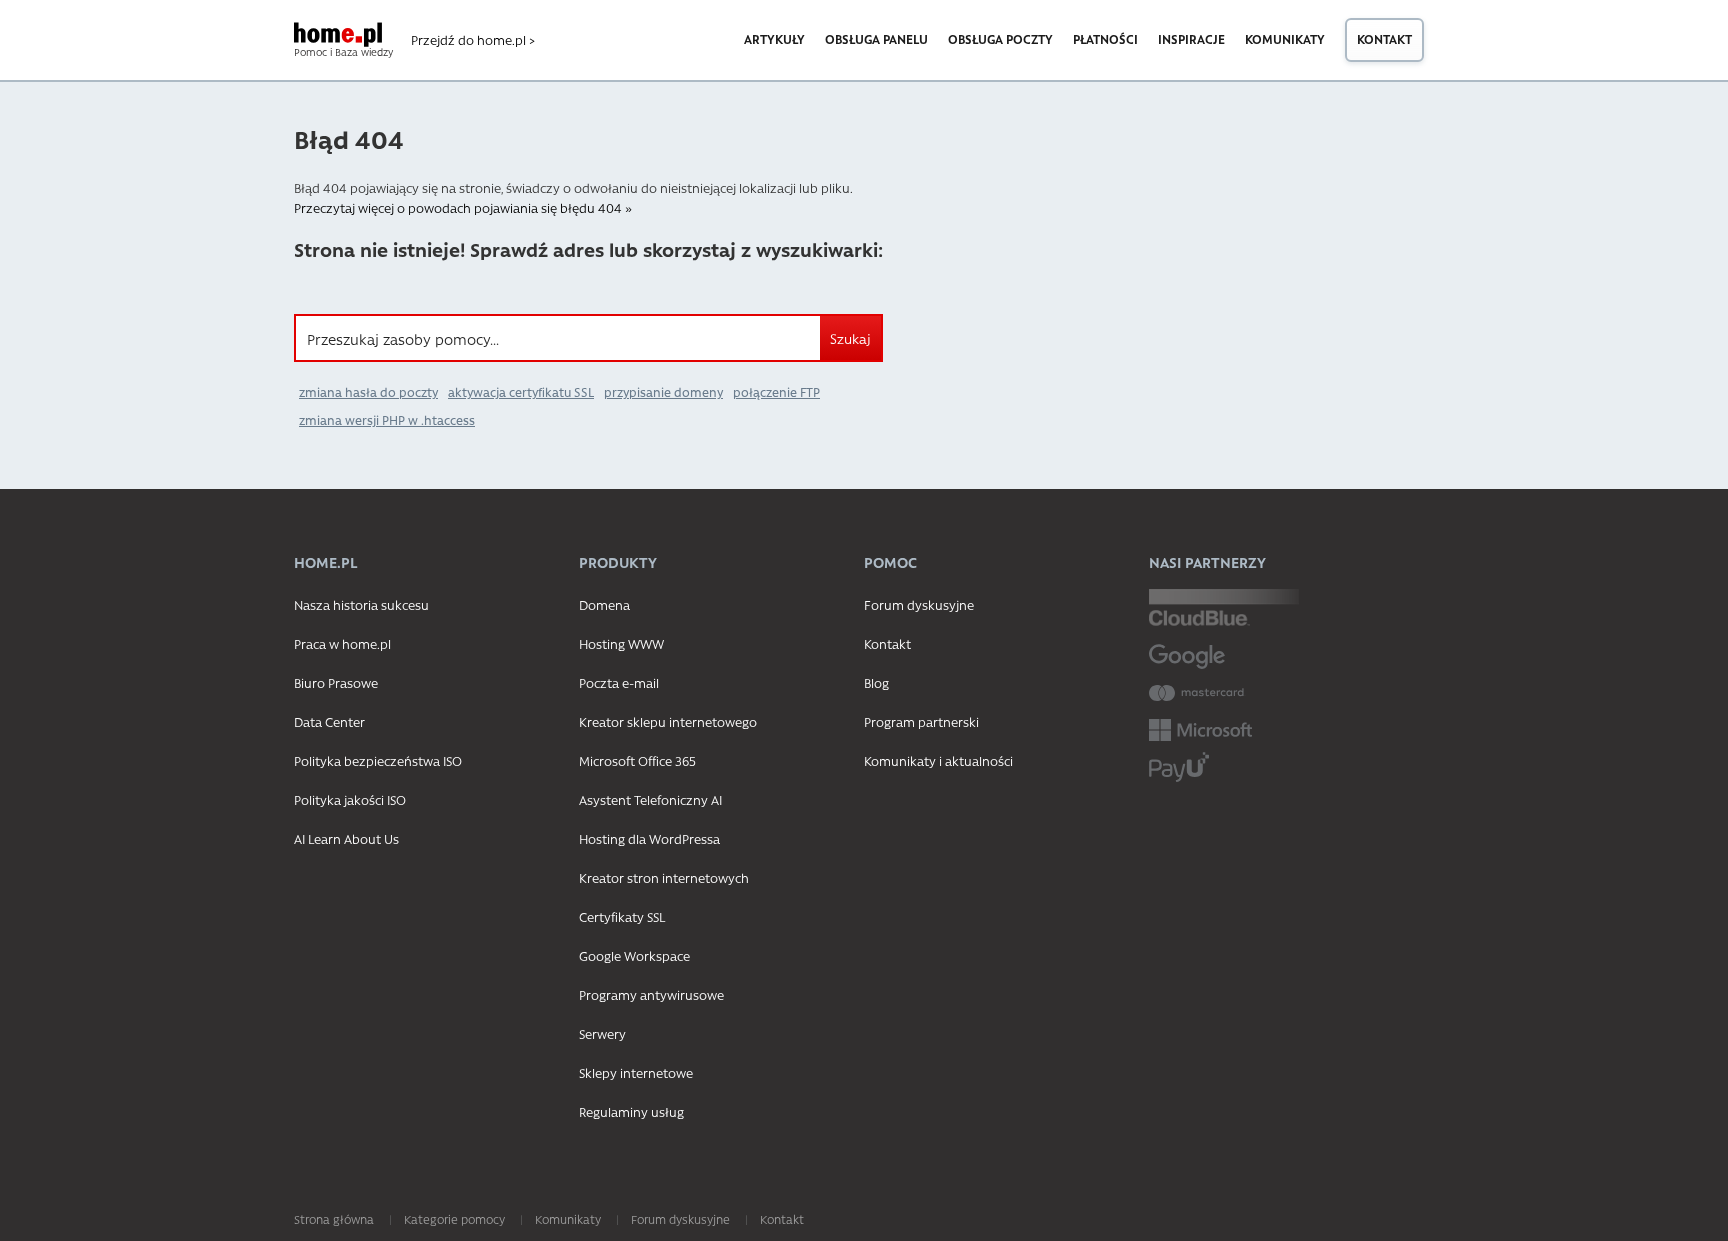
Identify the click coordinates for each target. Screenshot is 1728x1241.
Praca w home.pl (342, 643)
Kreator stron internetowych (664, 877)
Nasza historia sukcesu (361, 604)
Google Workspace (634, 955)
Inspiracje (1191, 39)
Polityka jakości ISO (350, 799)
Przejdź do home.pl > (473, 40)
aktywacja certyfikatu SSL (521, 392)
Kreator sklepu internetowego (668, 721)
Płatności (1105, 39)
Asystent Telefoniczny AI (650, 799)
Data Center (329, 721)
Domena (604, 604)
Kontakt (1384, 39)
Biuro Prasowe (336, 682)
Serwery (602, 1033)
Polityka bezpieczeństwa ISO (378, 760)
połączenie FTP (776, 392)
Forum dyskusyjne (919, 604)
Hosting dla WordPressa (649, 838)
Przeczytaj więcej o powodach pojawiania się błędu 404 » (463, 207)
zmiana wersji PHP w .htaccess (387, 420)
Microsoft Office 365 (637, 760)
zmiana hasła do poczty (368, 392)
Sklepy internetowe (636, 1072)
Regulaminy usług (631, 1111)
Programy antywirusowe (651, 994)
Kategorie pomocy (454, 1219)
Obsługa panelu (876, 39)
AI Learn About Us (346, 838)
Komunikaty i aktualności (938, 760)
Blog (876, 682)
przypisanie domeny (663, 392)
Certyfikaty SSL (622, 916)
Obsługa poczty (1000, 39)
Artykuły (774, 39)
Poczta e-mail (619, 682)
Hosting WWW (621, 643)
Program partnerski (921, 721)
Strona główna (334, 1219)
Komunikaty (1285, 39)
